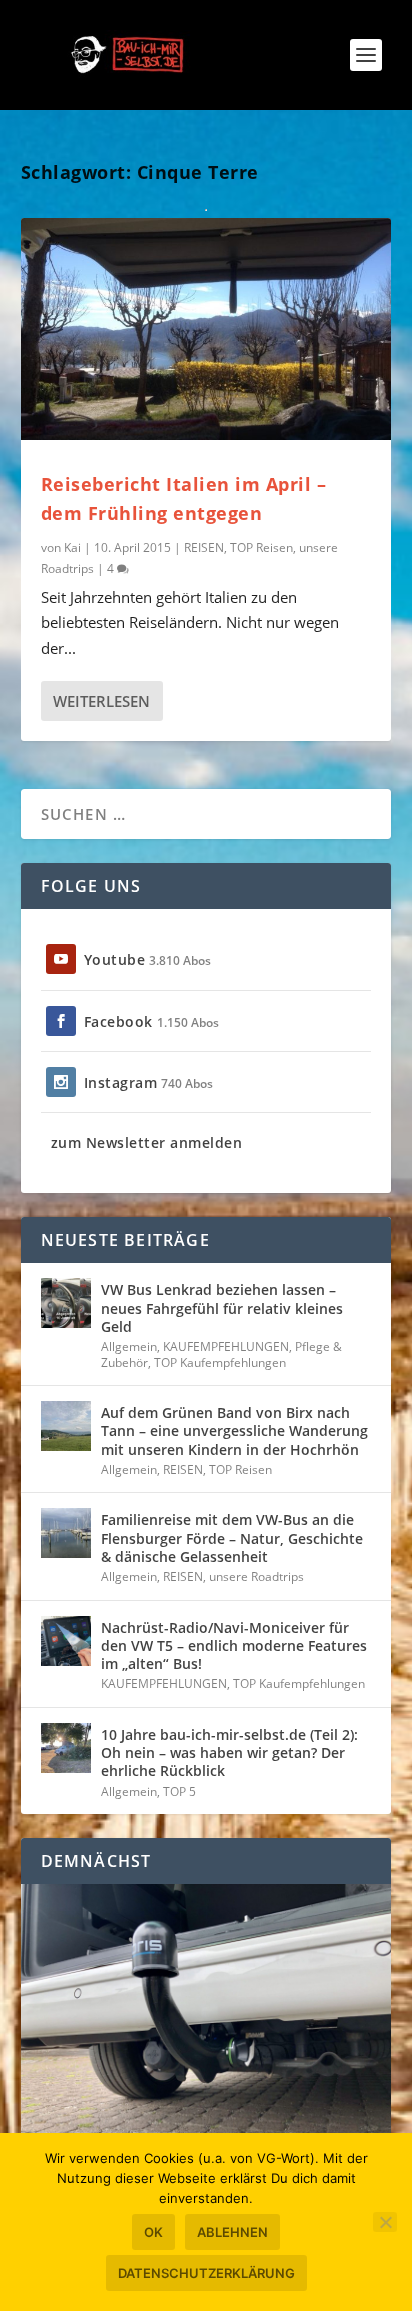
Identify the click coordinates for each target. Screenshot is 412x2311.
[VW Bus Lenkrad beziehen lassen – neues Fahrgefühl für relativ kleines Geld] (66, 1303)
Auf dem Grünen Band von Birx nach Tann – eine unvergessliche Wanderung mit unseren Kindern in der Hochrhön (234, 1430)
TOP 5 (179, 1791)
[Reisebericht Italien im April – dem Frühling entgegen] (206, 329)
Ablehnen (232, 2232)
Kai (72, 547)
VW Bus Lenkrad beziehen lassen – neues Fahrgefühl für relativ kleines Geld (222, 1307)
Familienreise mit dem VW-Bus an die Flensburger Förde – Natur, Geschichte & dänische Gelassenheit (232, 1537)
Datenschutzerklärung (206, 2273)
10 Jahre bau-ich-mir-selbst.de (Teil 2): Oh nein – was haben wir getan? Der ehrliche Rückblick (229, 1752)
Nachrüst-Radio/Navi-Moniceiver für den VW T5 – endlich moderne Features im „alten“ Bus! (234, 1645)
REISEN (204, 547)
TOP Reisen (261, 547)
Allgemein (129, 1346)
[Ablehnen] (385, 2222)
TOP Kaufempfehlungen (220, 1362)
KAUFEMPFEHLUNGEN (226, 1346)
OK (153, 2232)
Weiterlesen (101, 701)
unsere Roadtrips (256, 1576)
